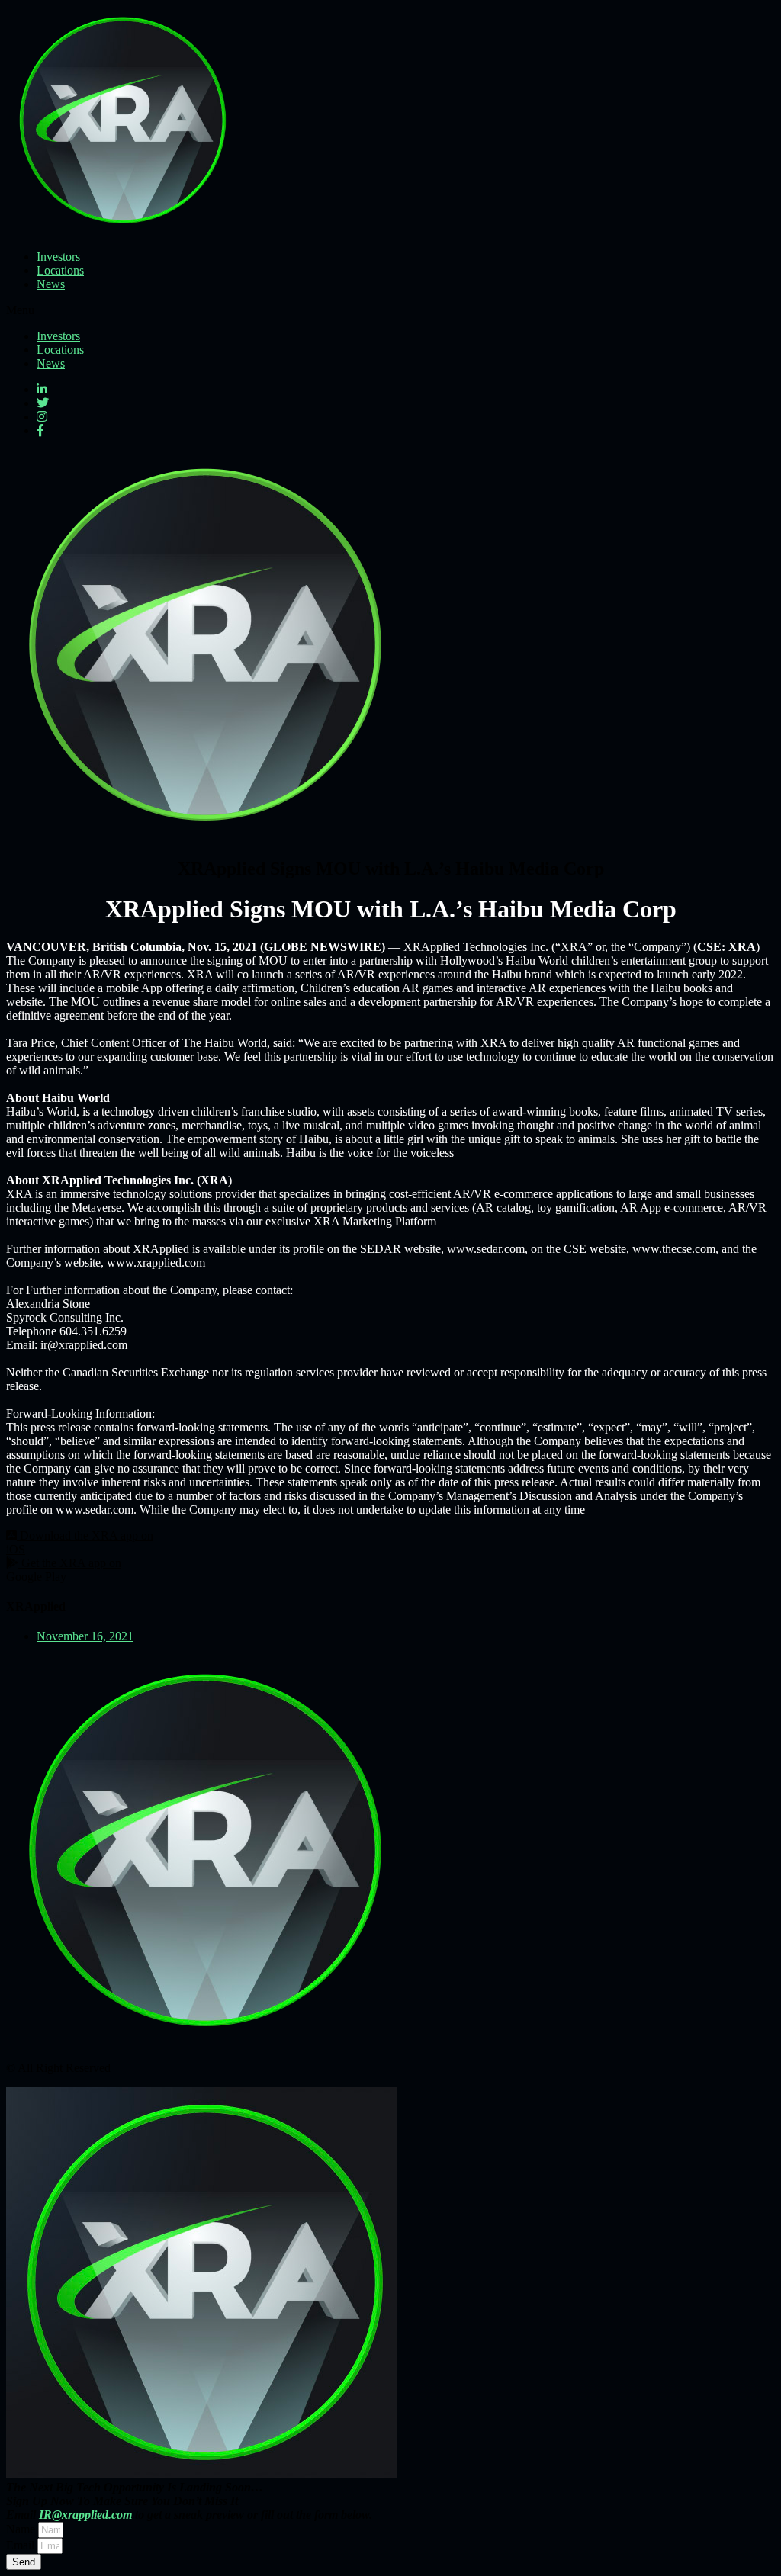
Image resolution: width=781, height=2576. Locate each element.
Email (22, 2545)
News (51, 284)
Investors (58, 257)
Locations (60, 270)
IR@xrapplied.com (85, 2515)
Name (22, 2529)
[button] (390, 310)
